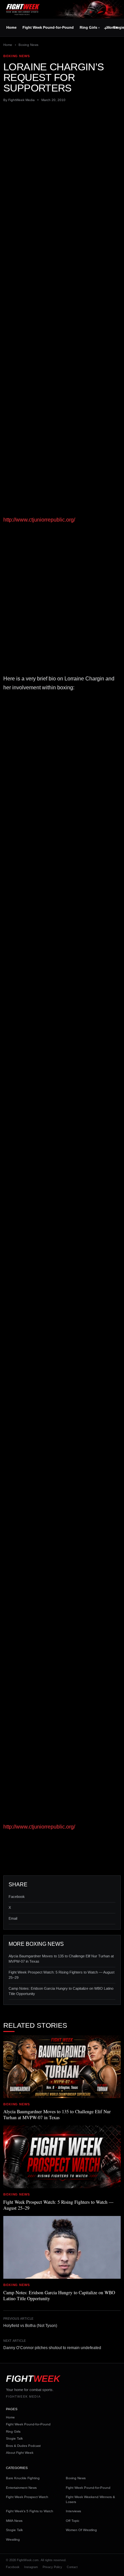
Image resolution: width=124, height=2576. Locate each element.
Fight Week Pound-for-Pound (48, 27)
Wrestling (13, 2540)
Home (11, 27)
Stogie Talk (14, 2438)
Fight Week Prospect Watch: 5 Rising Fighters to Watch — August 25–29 (62, 1975)
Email (13, 1918)
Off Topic (73, 2521)
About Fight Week (20, 2453)
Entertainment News (21, 2488)
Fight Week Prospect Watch (27, 2497)
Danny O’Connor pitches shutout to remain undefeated (52, 2348)
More (112, 27)
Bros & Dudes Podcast (23, 2446)
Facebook (17, 1897)
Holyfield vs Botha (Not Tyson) (30, 2326)
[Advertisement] (62, 172)
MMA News (14, 2521)
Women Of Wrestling (81, 2530)
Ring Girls (88, 27)
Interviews (73, 2511)
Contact (72, 2567)
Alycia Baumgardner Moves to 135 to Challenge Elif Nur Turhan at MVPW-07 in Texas (61, 1959)
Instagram (31, 2567)
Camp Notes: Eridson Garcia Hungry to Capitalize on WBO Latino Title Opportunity (61, 1991)
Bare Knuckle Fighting (23, 2478)
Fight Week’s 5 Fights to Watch (30, 2511)
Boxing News (28, 45)
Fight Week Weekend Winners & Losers (90, 2499)
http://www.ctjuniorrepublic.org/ (39, 520)
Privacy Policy (52, 2567)
